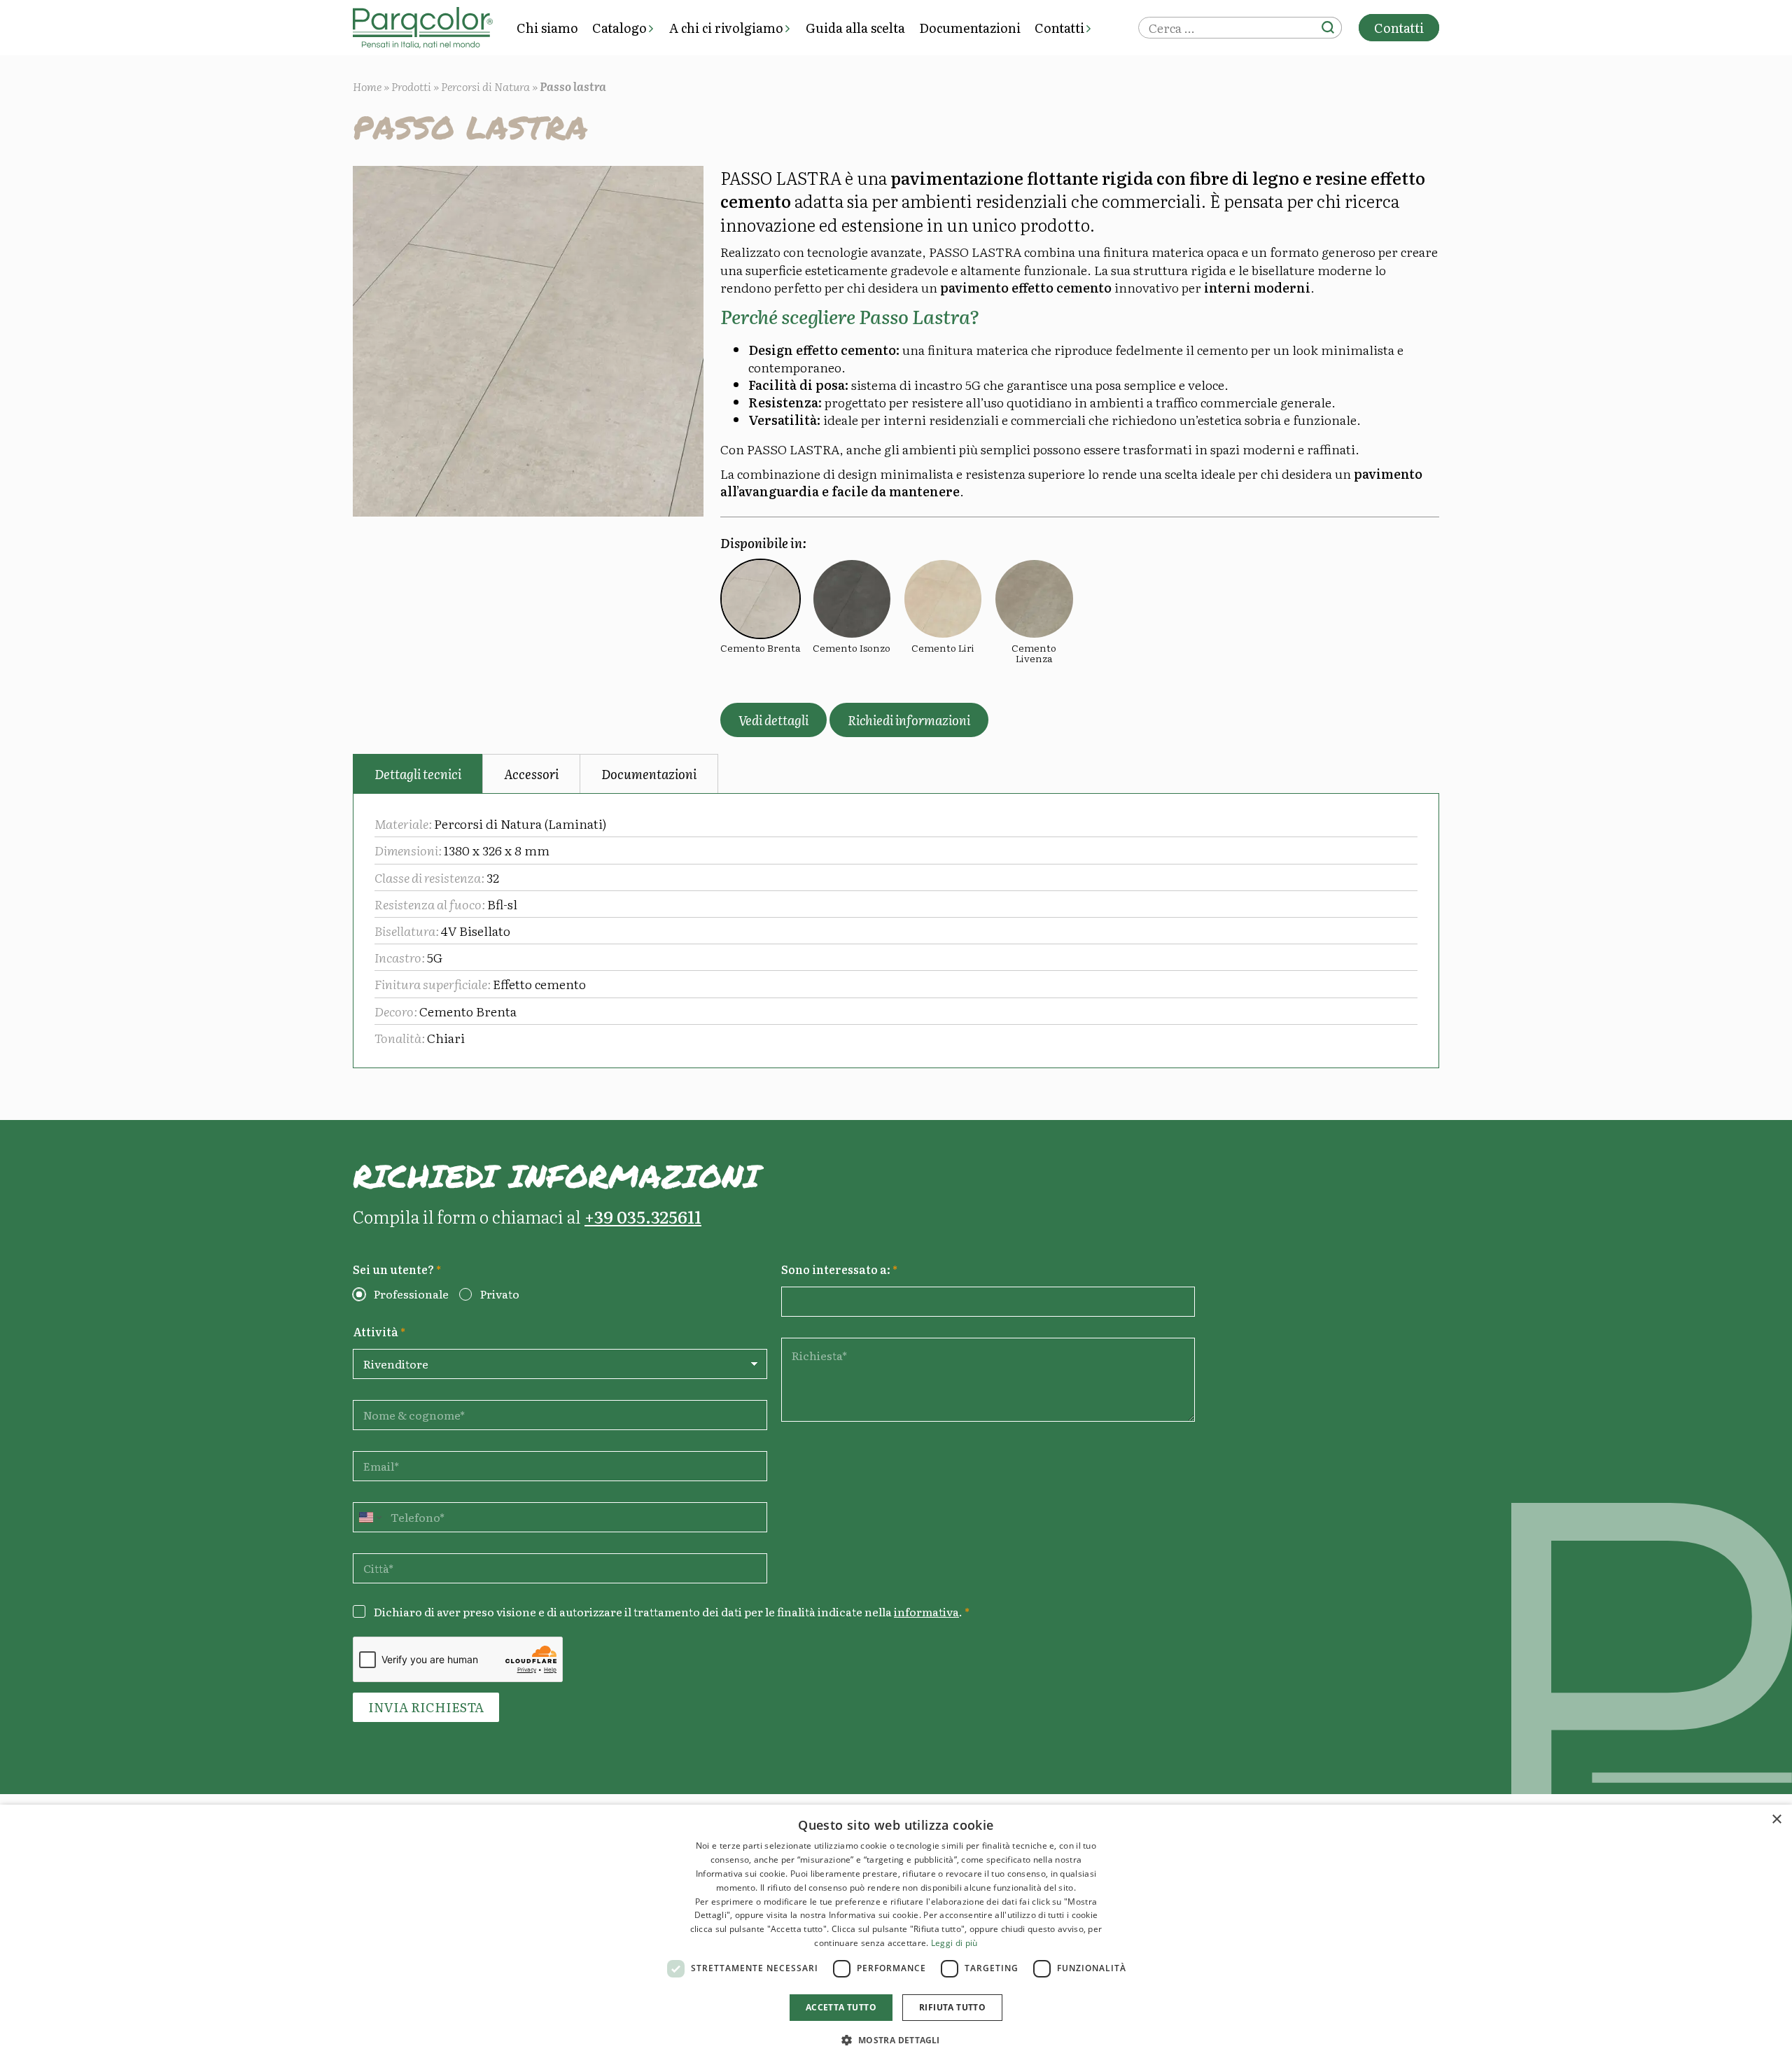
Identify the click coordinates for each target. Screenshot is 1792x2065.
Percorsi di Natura (485, 86)
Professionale (411, 1294)
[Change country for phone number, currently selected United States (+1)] (369, 1517)
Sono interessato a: (839, 1269)
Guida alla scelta (855, 28)
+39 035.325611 (643, 1216)
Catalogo (619, 28)
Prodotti (411, 86)
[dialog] (896, 1935)
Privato (500, 1294)
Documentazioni (970, 28)
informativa (926, 1611)
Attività (379, 1332)
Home (367, 86)
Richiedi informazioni (909, 720)
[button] (896, 2040)
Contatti (1059, 28)
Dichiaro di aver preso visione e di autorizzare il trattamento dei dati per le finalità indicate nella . (672, 1612)
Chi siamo (547, 28)
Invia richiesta (426, 1707)
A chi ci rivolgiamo (726, 28)
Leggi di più (954, 1943)
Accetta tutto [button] (841, 2007)
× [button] (1776, 1820)
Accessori (531, 774)
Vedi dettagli (773, 720)
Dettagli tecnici (418, 774)
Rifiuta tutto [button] (952, 2007)
